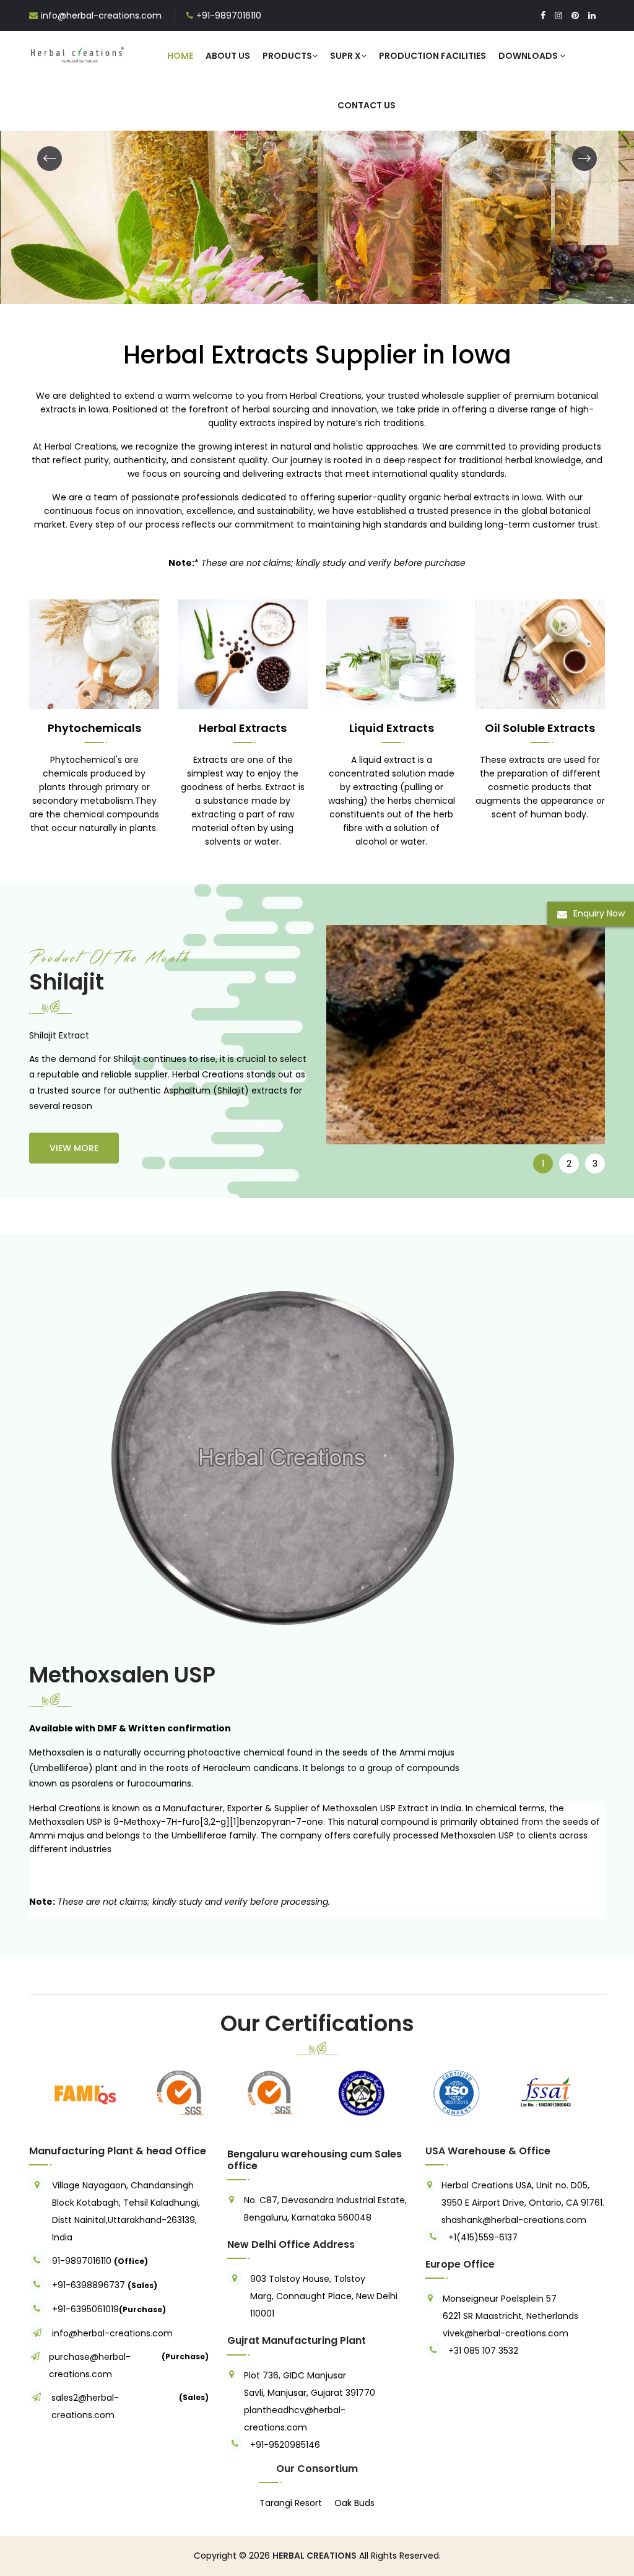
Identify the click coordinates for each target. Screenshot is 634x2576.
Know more (143, 238)
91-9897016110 (83, 2261)
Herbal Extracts (243, 728)
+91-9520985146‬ (285, 2445)
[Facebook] (543, 15)
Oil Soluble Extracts (540, 728)
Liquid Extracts (392, 728)
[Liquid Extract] (391, 653)
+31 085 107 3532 (483, 2351)
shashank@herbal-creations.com (514, 2220)
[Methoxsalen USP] (265, 1460)
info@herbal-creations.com (101, 15)
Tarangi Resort (291, 2503)
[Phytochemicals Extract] (94, 653)
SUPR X (345, 56)
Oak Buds (354, 2503)
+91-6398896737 (89, 2285)
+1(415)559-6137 (483, 2237)
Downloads (529, 56)
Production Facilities (432, 56)
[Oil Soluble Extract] (540, 653)
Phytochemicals (94, 728)
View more (74, 1148)
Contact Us (367, 105)
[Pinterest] (575, 15)
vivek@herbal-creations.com (506, 2333)
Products (287, 56)
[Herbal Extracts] (243, 653)
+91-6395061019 (85, 2309)
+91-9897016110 (229, 15)
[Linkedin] (592, 15)
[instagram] (558, 15)
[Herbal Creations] (77, 53)
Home (180, 56)
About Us (228, 56)
